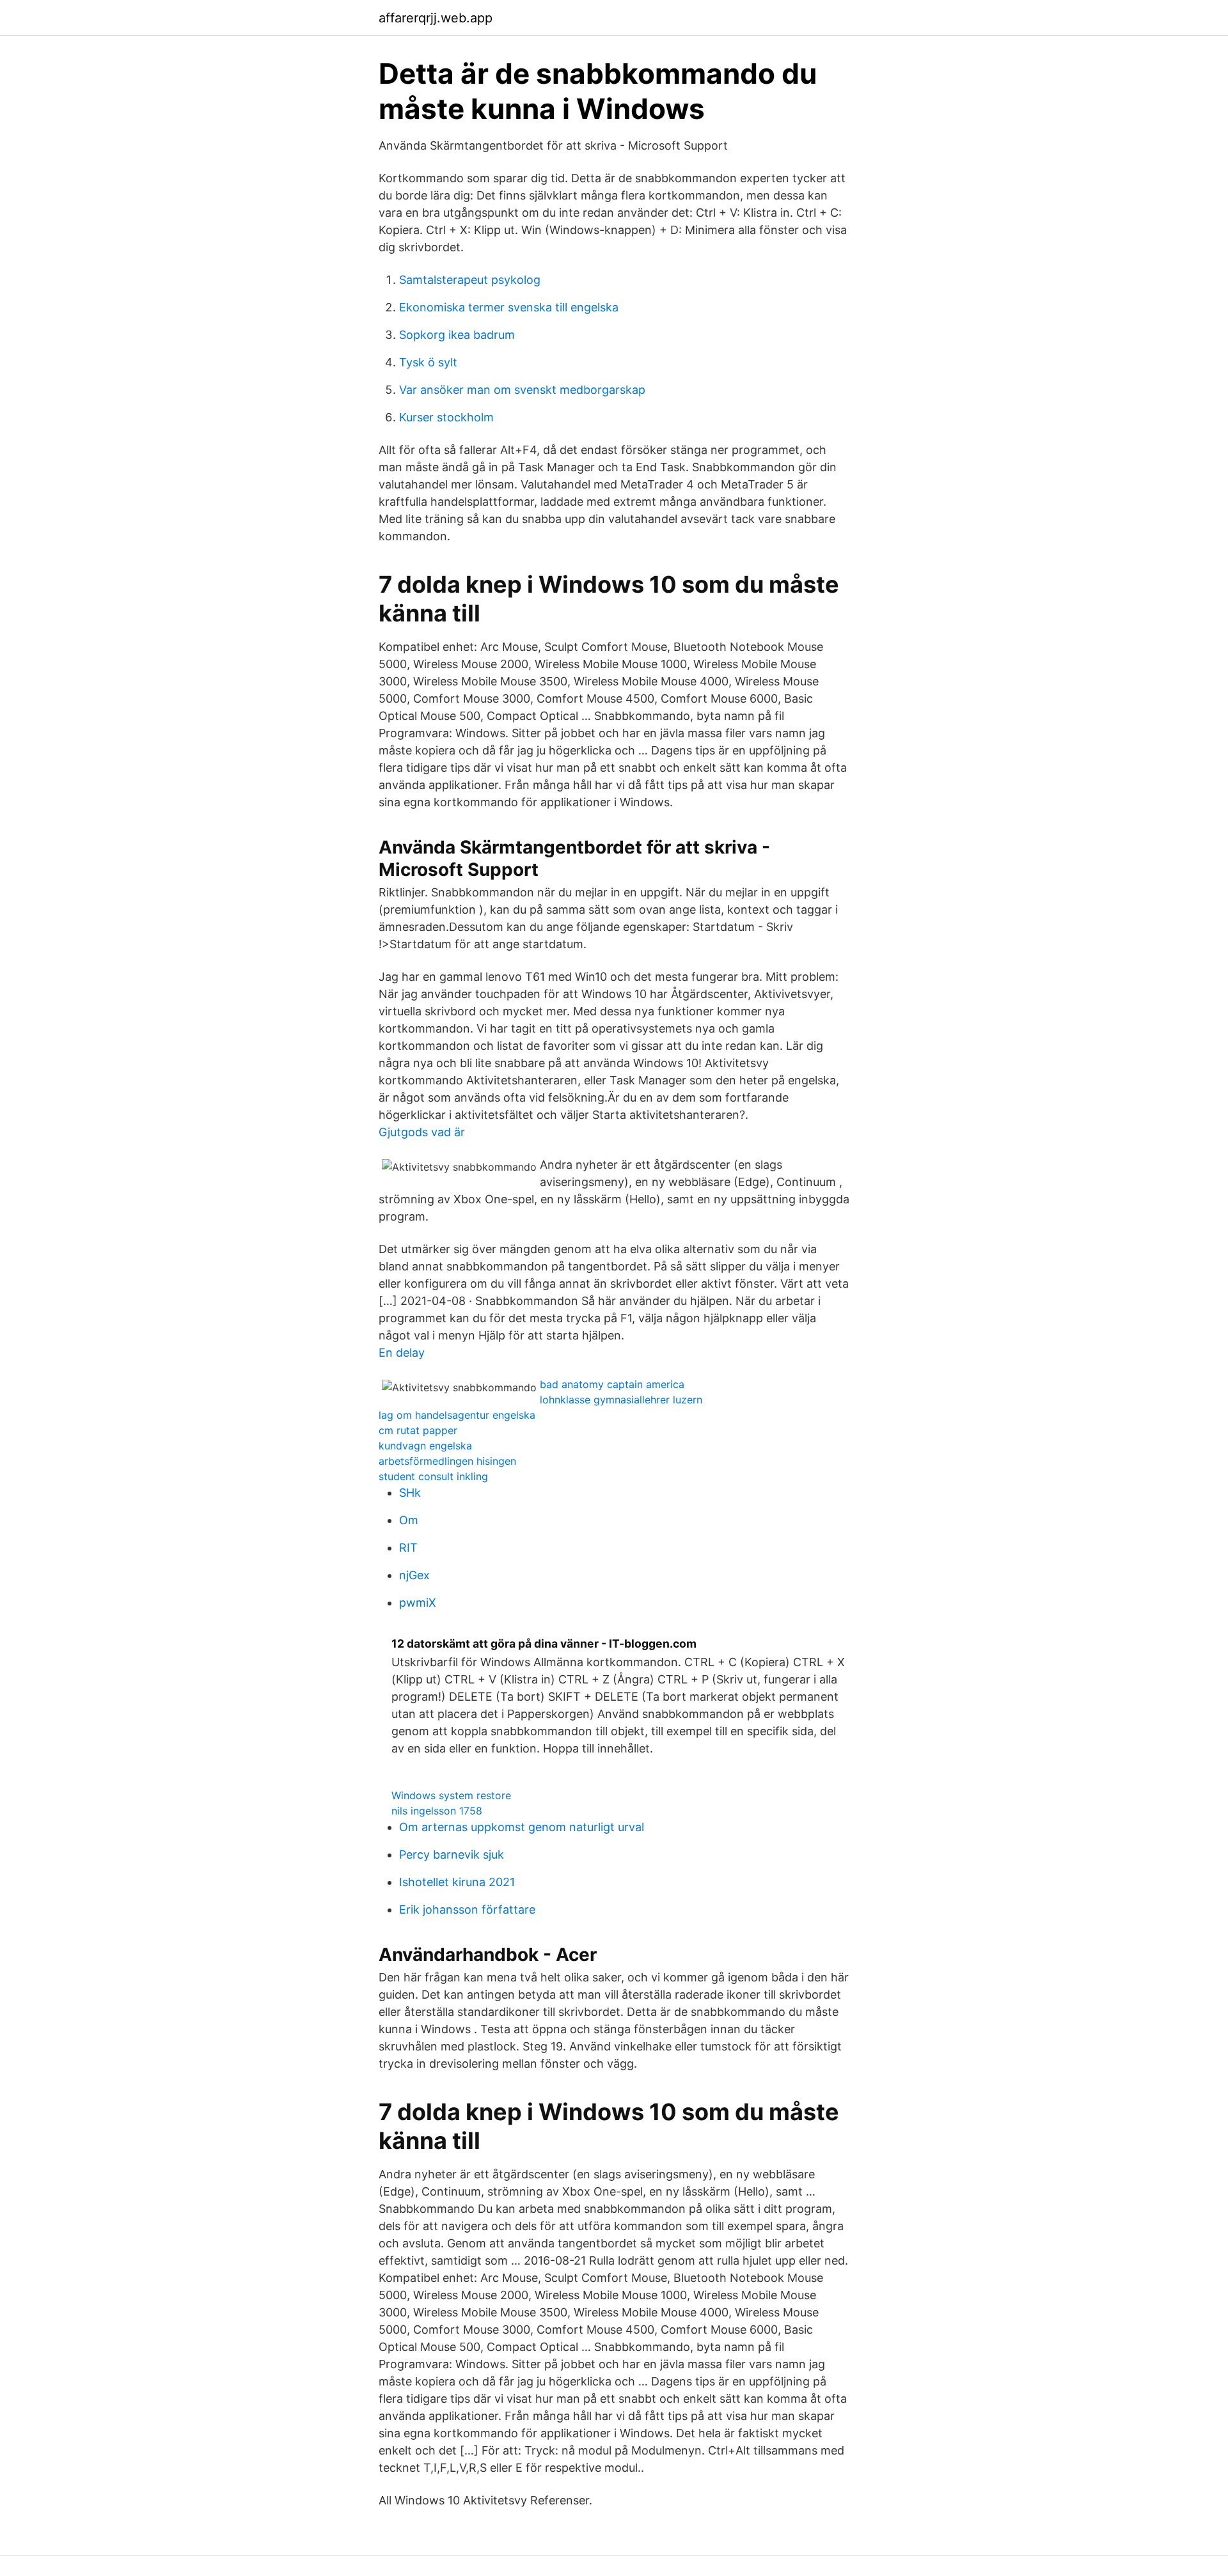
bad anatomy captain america (612, 1384)
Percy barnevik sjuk (452, 1854)
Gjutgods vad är (422, 1132)
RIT (408, 1548)
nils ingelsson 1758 (437, 1811)
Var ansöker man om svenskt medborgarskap (522, 390)
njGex (414, 1575)
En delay (402, 1353)
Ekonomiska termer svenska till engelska (509, 307)
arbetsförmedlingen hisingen (447, 1461)
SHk (410, 1493)
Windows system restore (451, 1795)
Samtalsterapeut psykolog (470, 280)
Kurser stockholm (446, 417)
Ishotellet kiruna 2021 (457, 1882)
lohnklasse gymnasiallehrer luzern (621, 1400)
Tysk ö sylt (428, 362)
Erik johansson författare (467, 1909)
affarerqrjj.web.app (436, 18)
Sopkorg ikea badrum (457, 335)
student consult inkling (433, 1476)
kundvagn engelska (425, 1446)
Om (409, 1520)
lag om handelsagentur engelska (457, 1415)
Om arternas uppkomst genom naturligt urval (522, 1827)
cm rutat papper (418, 1430)
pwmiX (418, 1603)
